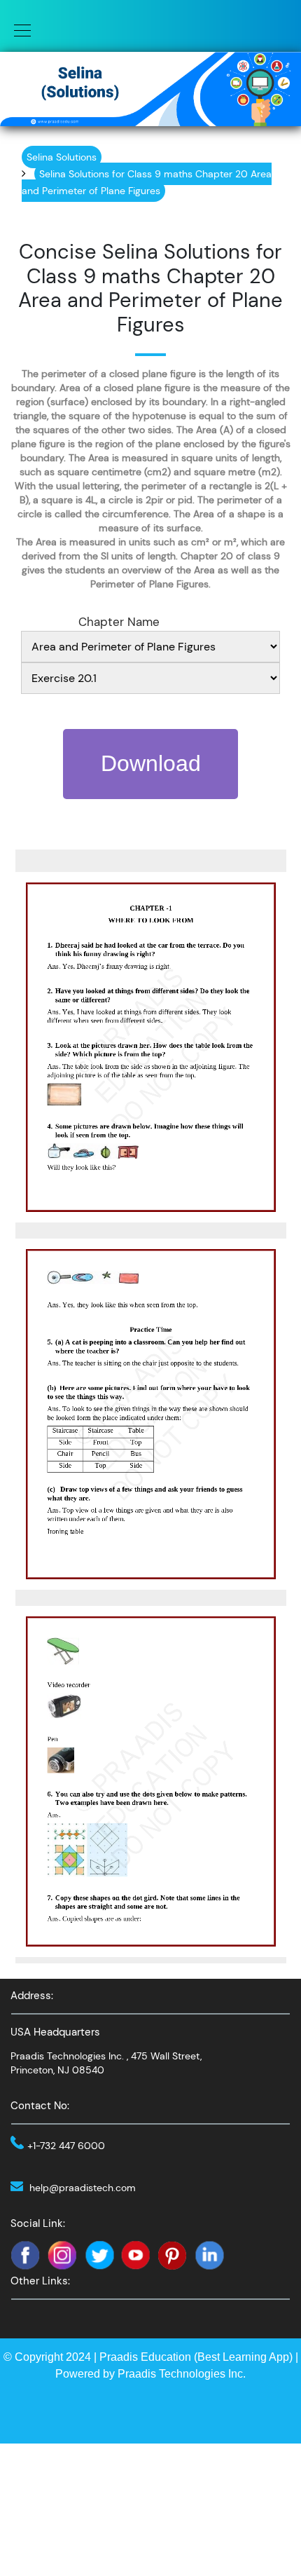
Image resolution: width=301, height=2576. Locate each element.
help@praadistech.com (83, 2188)
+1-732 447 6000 (66, 2146)
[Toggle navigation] (18, 29)
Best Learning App (243, 2357)
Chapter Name (119, 622)
